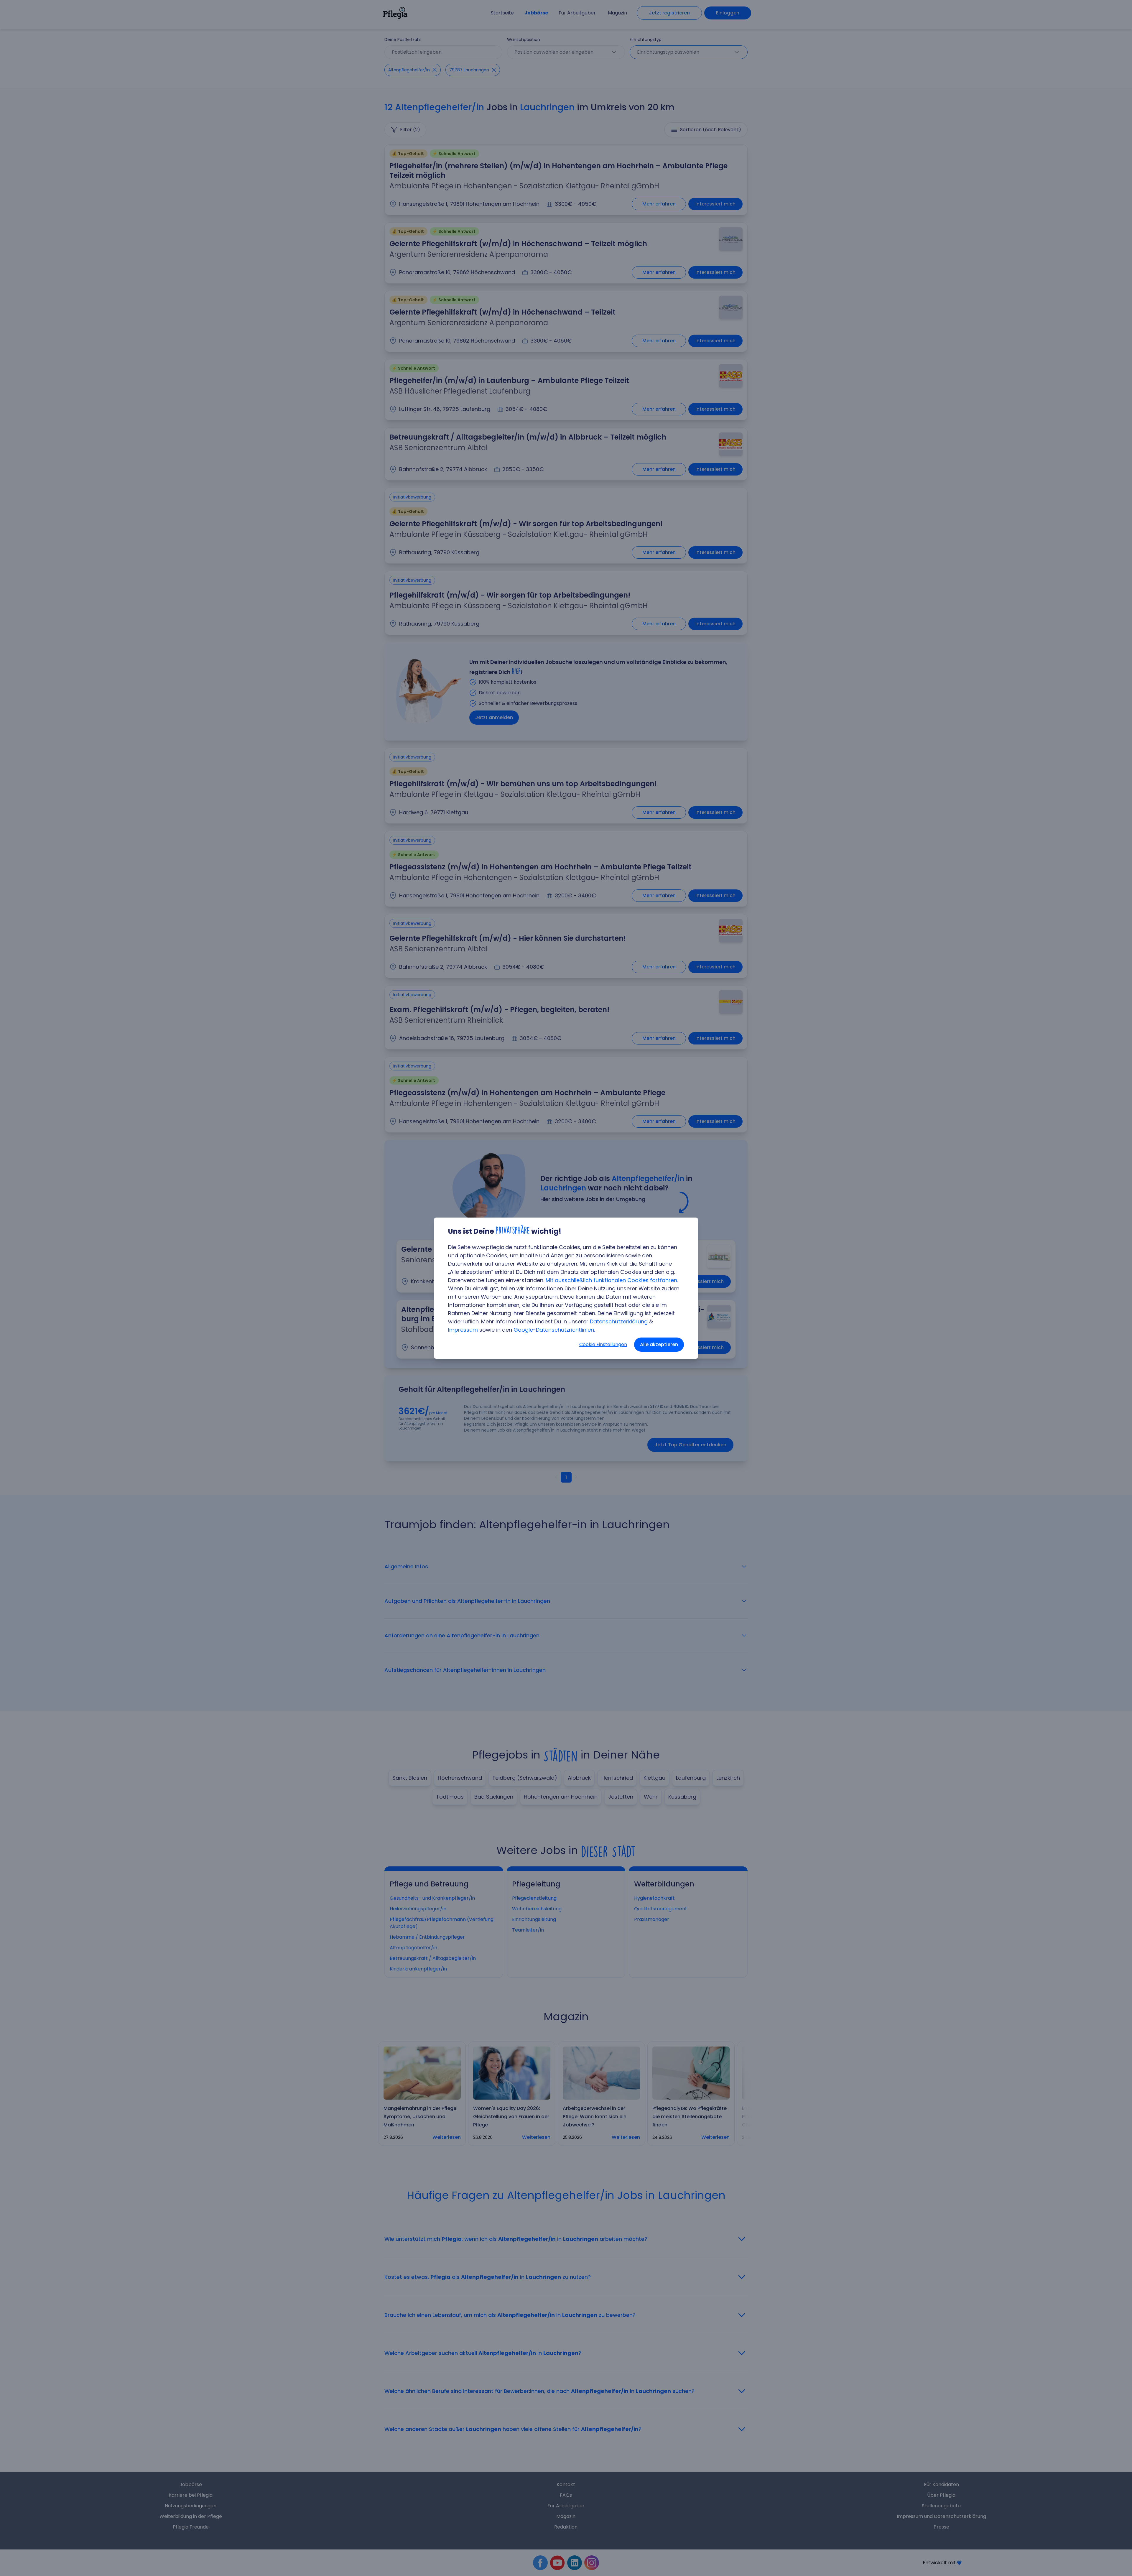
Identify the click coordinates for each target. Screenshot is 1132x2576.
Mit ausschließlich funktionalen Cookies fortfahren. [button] (612, 1280)
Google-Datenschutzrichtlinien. (554, 1330)
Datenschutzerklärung (619, 1321)
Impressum (463, 1330)
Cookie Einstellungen (603, 1344)
